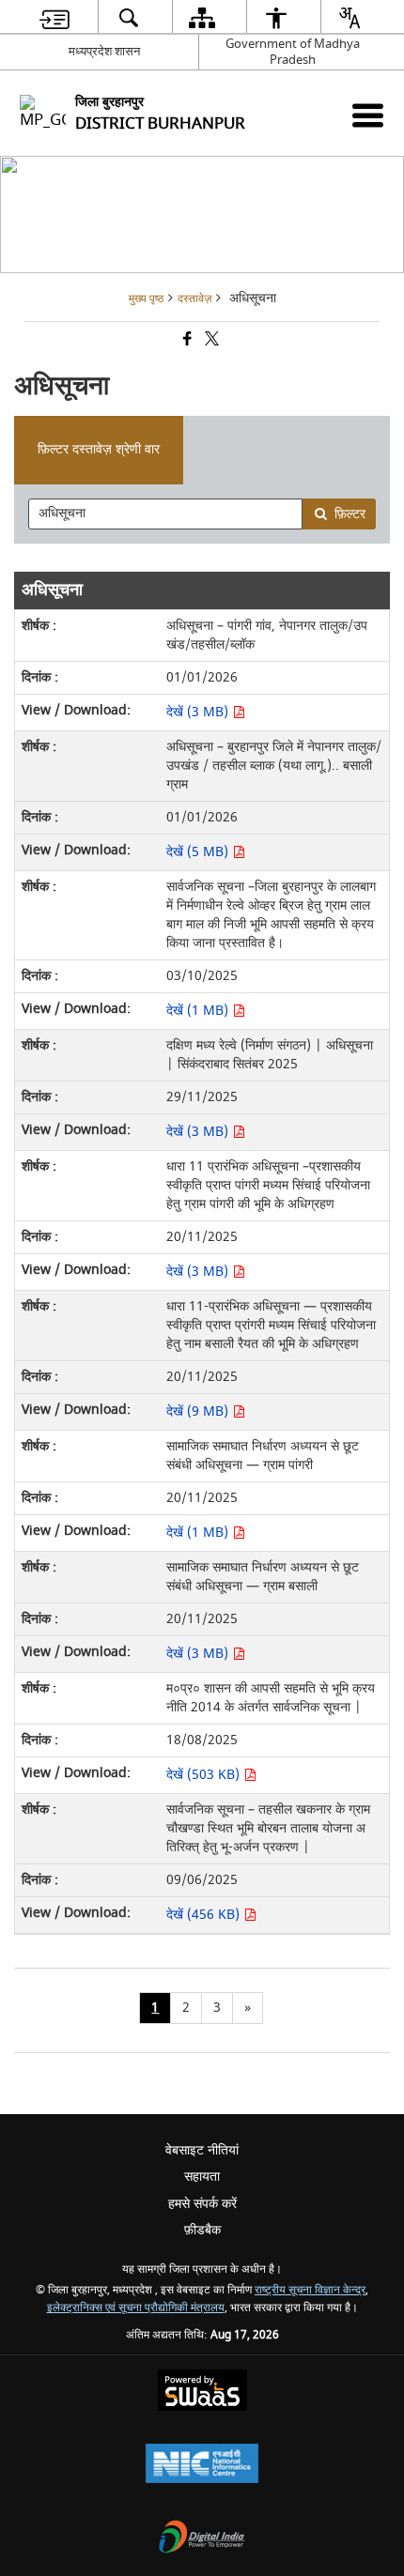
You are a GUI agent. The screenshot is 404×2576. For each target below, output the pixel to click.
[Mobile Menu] (368, 115)
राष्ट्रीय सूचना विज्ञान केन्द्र (310, 2290)
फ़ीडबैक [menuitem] (202, 2230)
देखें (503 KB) (205, 1775)
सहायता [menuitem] (202, 2177)
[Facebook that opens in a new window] (186, 341)
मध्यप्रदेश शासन (104, 51)
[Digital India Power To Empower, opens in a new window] (202, 2539)
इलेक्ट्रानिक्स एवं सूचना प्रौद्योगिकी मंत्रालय (136, 2308)
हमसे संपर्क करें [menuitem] (202, 2204)
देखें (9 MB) (199, 1411)
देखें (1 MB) (199, 1011)
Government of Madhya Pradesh (293, 52)
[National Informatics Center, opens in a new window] (202, 2466)
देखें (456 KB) (205, 1915)
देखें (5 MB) (199, 852)
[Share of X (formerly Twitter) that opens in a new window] (210, 341)
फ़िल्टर (350, 514)
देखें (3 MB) (199, 712)
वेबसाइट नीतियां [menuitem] (202, 2150)
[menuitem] (54, 17)
